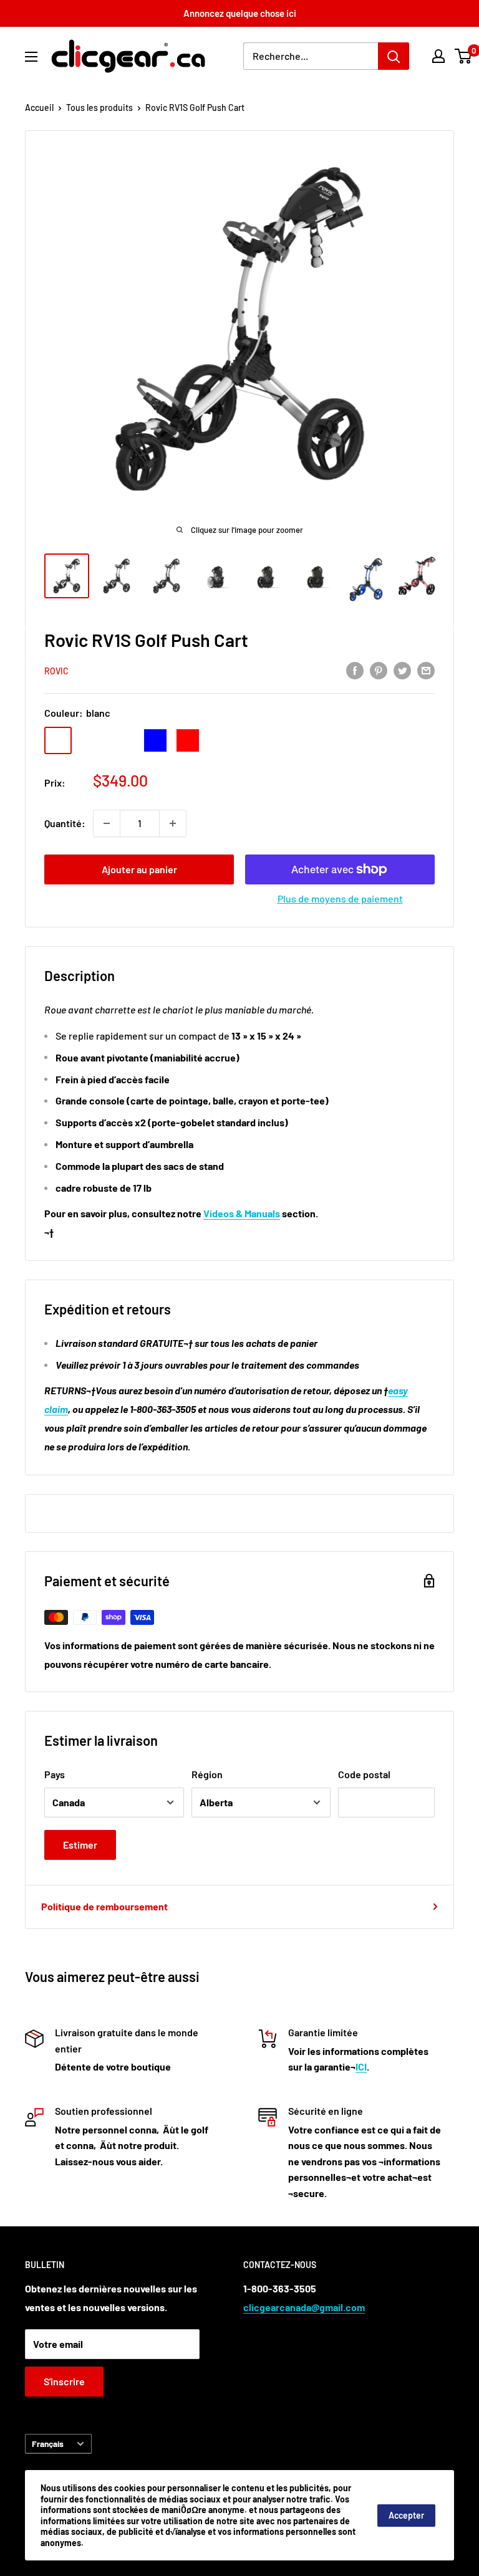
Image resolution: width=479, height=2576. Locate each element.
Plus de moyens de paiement (340, 898)
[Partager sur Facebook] (355, 670)
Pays (55, 1774)
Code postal (364, 1774)
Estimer (80, 1845)
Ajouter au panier (139, 869)
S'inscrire (64, 2381)
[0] (464, 56)
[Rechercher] (394, 56)
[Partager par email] (426, 670)
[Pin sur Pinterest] (379, 670)
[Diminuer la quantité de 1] (107, 823)
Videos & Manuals (242, 1213)
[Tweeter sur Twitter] (402, 670)
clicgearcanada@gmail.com (304, 2307)
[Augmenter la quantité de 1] (173, 823)
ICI (361, 2066)
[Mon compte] (438, 56)
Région (207, 1774)
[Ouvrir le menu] (31, 57)
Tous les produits (99, 108)
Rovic (56, 671)
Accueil (39, 108)
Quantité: (65, 823)
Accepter (406, 2515)
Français (48, 2444)
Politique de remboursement (104, 1906)
